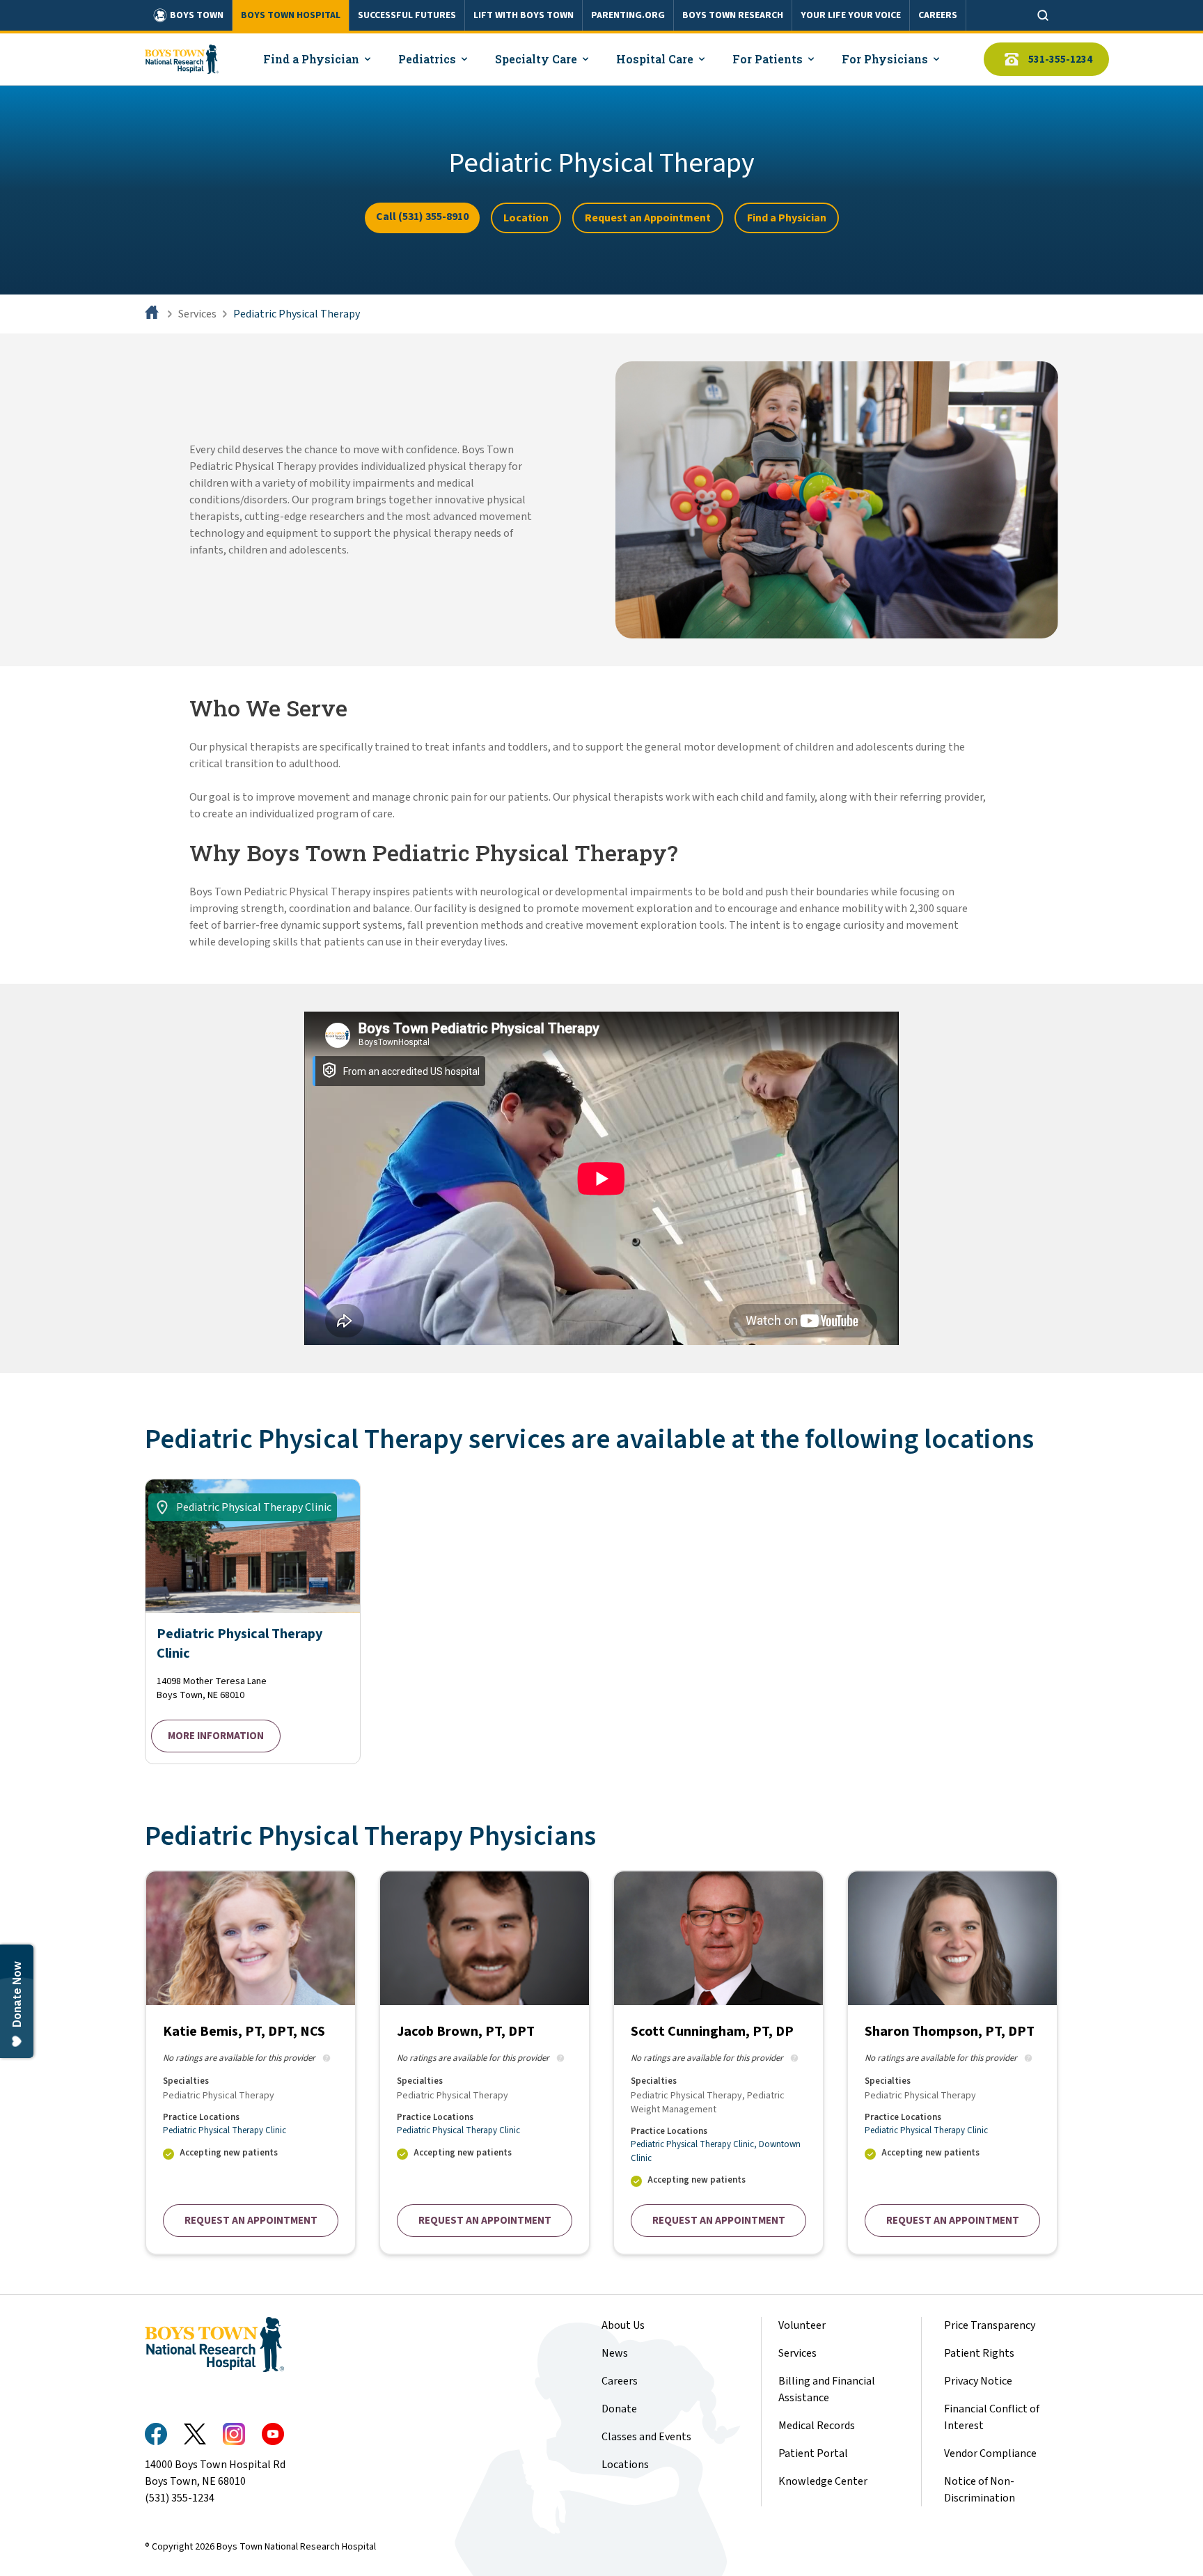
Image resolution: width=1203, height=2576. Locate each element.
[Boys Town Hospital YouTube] (273, 2434)
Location (526, 218)
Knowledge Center (823, 2481)
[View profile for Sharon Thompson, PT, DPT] (952, 2063)
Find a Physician (787, 218)
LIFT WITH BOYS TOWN (524, 15)
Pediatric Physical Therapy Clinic (225, 2130)
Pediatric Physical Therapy (297, 314)
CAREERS (938, 15)
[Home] (153, 314)
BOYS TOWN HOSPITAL (291, 15)
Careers (620, 2381)
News (615, 2353)
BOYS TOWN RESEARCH (733, 15)
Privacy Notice (978, 2381)
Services (197, 314)
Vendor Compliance (990, 2453)
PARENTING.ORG (628, 15)
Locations (625, 2465)
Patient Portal (813, 2453)
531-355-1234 (1060, 60)
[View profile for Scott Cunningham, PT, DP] (718, 2063)
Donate (619, 2409)
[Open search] (1043, 15)
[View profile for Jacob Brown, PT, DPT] (485, 2063)
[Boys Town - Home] (182, 59)
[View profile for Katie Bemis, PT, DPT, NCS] (251, 2063)
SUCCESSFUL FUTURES (407, 15)
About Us (623, 2325)
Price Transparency (990, 2325)
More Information (216, 1736)
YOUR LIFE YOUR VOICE (851, 15)
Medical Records (817, 2426)
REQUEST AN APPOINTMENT (251, 2221)
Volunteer (802, 2325)
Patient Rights (979, 2353)
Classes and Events (646, 2437)
